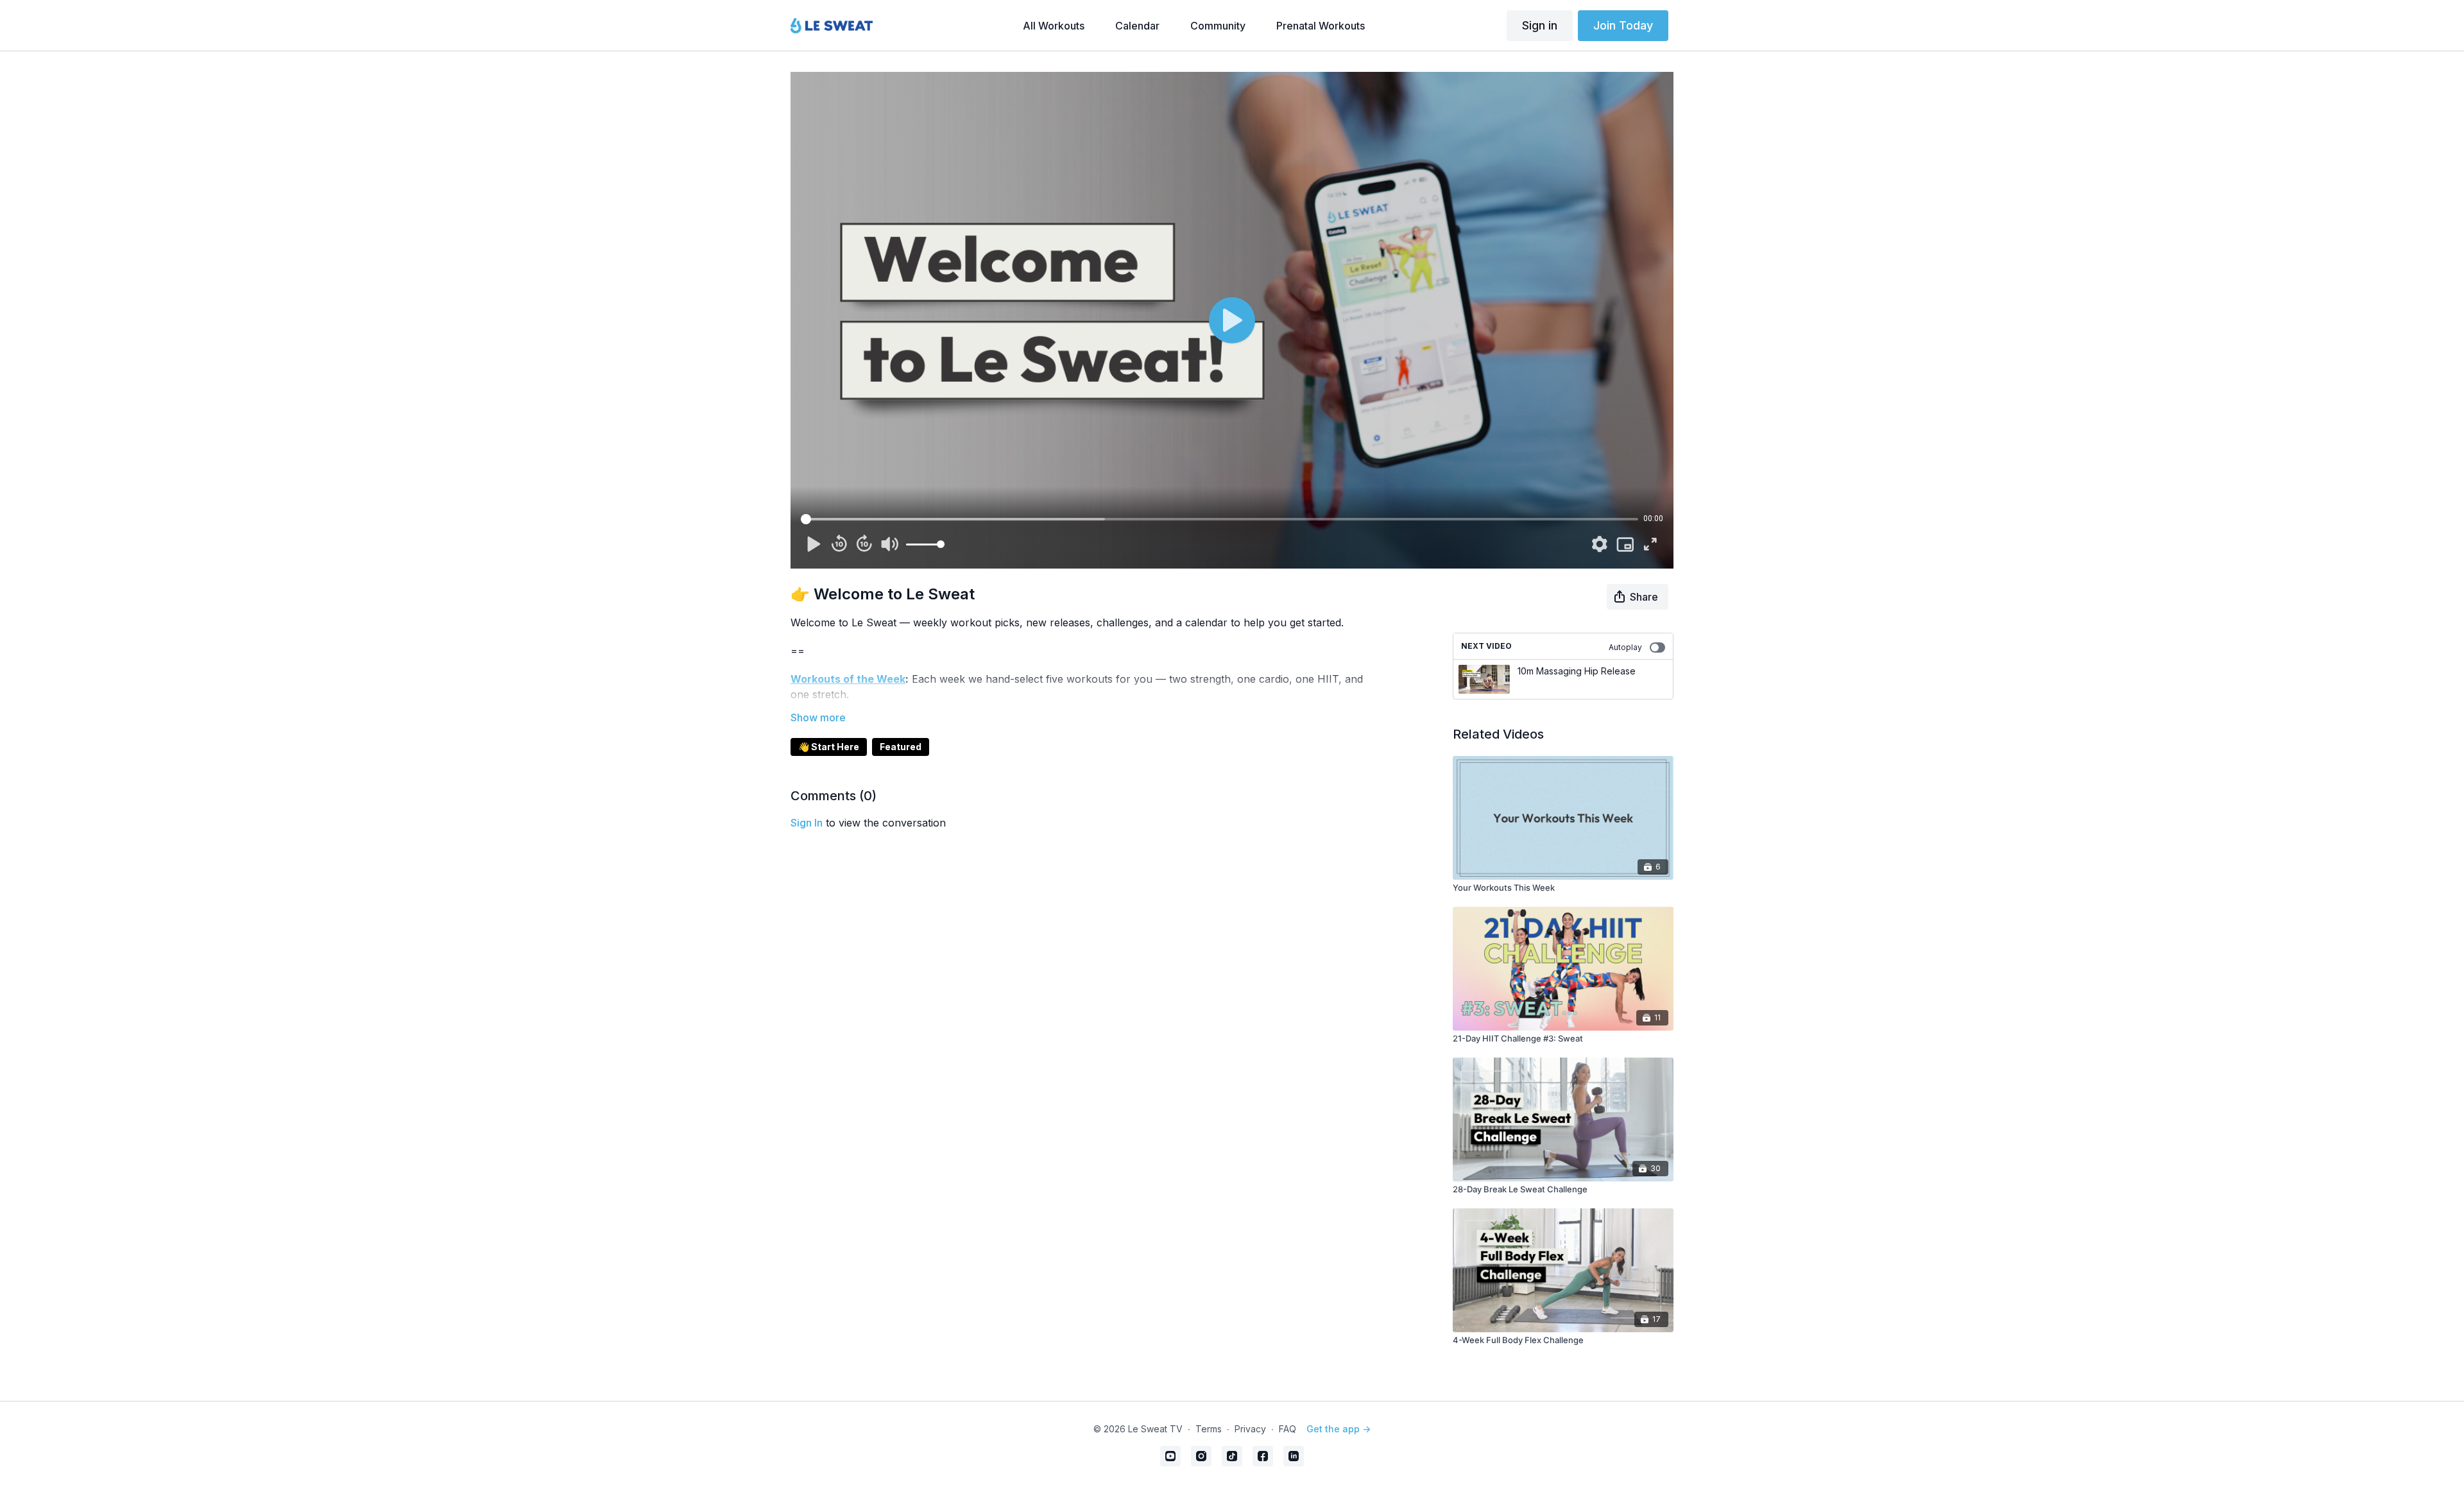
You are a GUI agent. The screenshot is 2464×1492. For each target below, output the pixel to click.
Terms (1209, 1429)
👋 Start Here (829, 747)
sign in (807, 823)
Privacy (1250, 1429)
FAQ (1288, 1429)
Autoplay (1625, 647)
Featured (901, 747)
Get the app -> (1339, 1429)
